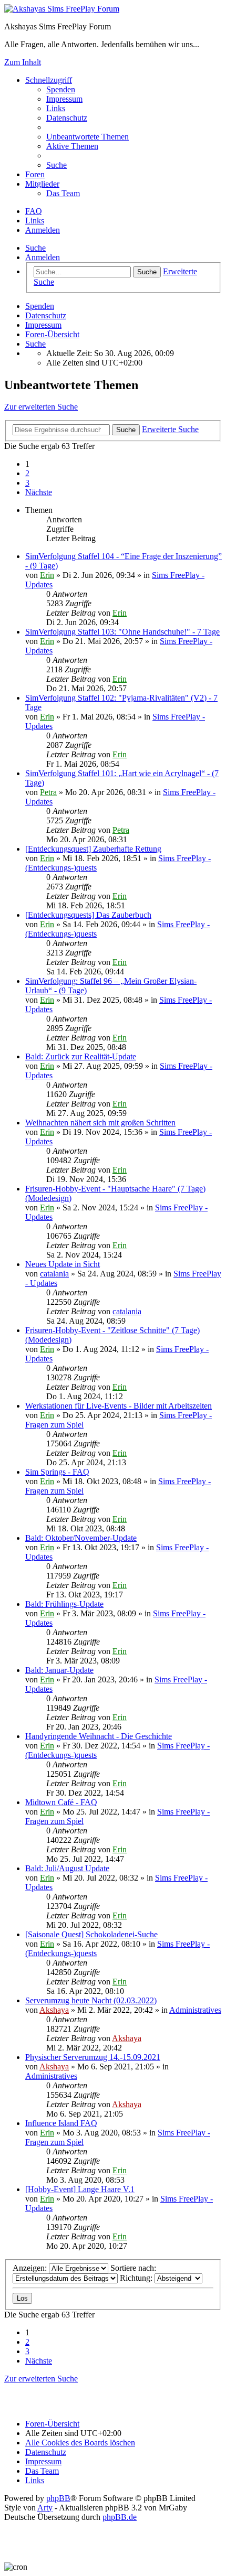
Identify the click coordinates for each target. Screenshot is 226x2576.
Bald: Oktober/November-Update (81, 1538)
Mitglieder (42, 184)
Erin (47, 575)
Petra (48, 792)
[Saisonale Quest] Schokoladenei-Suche (91, 1934)
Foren (35, 174)
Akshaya (54, 2010)
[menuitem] (61, 89)
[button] (39, 492)
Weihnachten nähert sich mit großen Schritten (100, 1123)
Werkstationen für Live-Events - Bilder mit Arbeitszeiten (119, 1406)
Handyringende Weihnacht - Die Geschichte (99, 1736)
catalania (54, 1274)
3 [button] (27, 483)
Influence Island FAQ (61, 2123)
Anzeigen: (31, 2268)
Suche (35, 248)
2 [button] (27, 473)
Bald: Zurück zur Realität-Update (81, 1056)
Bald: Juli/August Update (67, 1868)
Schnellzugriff (49, 80)
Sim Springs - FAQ (57, 1472)
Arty (45, 2508)
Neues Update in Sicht (63, 1264)
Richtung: (137, 2278)
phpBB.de (120, 2517)
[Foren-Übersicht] (62, 9)
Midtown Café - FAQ (61, 1802)
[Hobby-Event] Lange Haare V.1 (80, 2189)
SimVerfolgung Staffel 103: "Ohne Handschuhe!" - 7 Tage (122, 632)
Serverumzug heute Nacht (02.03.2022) (91, 2000)
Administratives (195, 2010)
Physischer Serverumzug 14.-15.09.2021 (93, 2057)
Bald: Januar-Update (59, 1670)
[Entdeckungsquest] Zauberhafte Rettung (93, 849)
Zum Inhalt (23, 62)
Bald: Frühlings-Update (64, 1604)
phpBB (58, 2498)
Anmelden (43, 257)
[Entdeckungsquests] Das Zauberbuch (88, 915)
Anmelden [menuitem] (43, 230)
